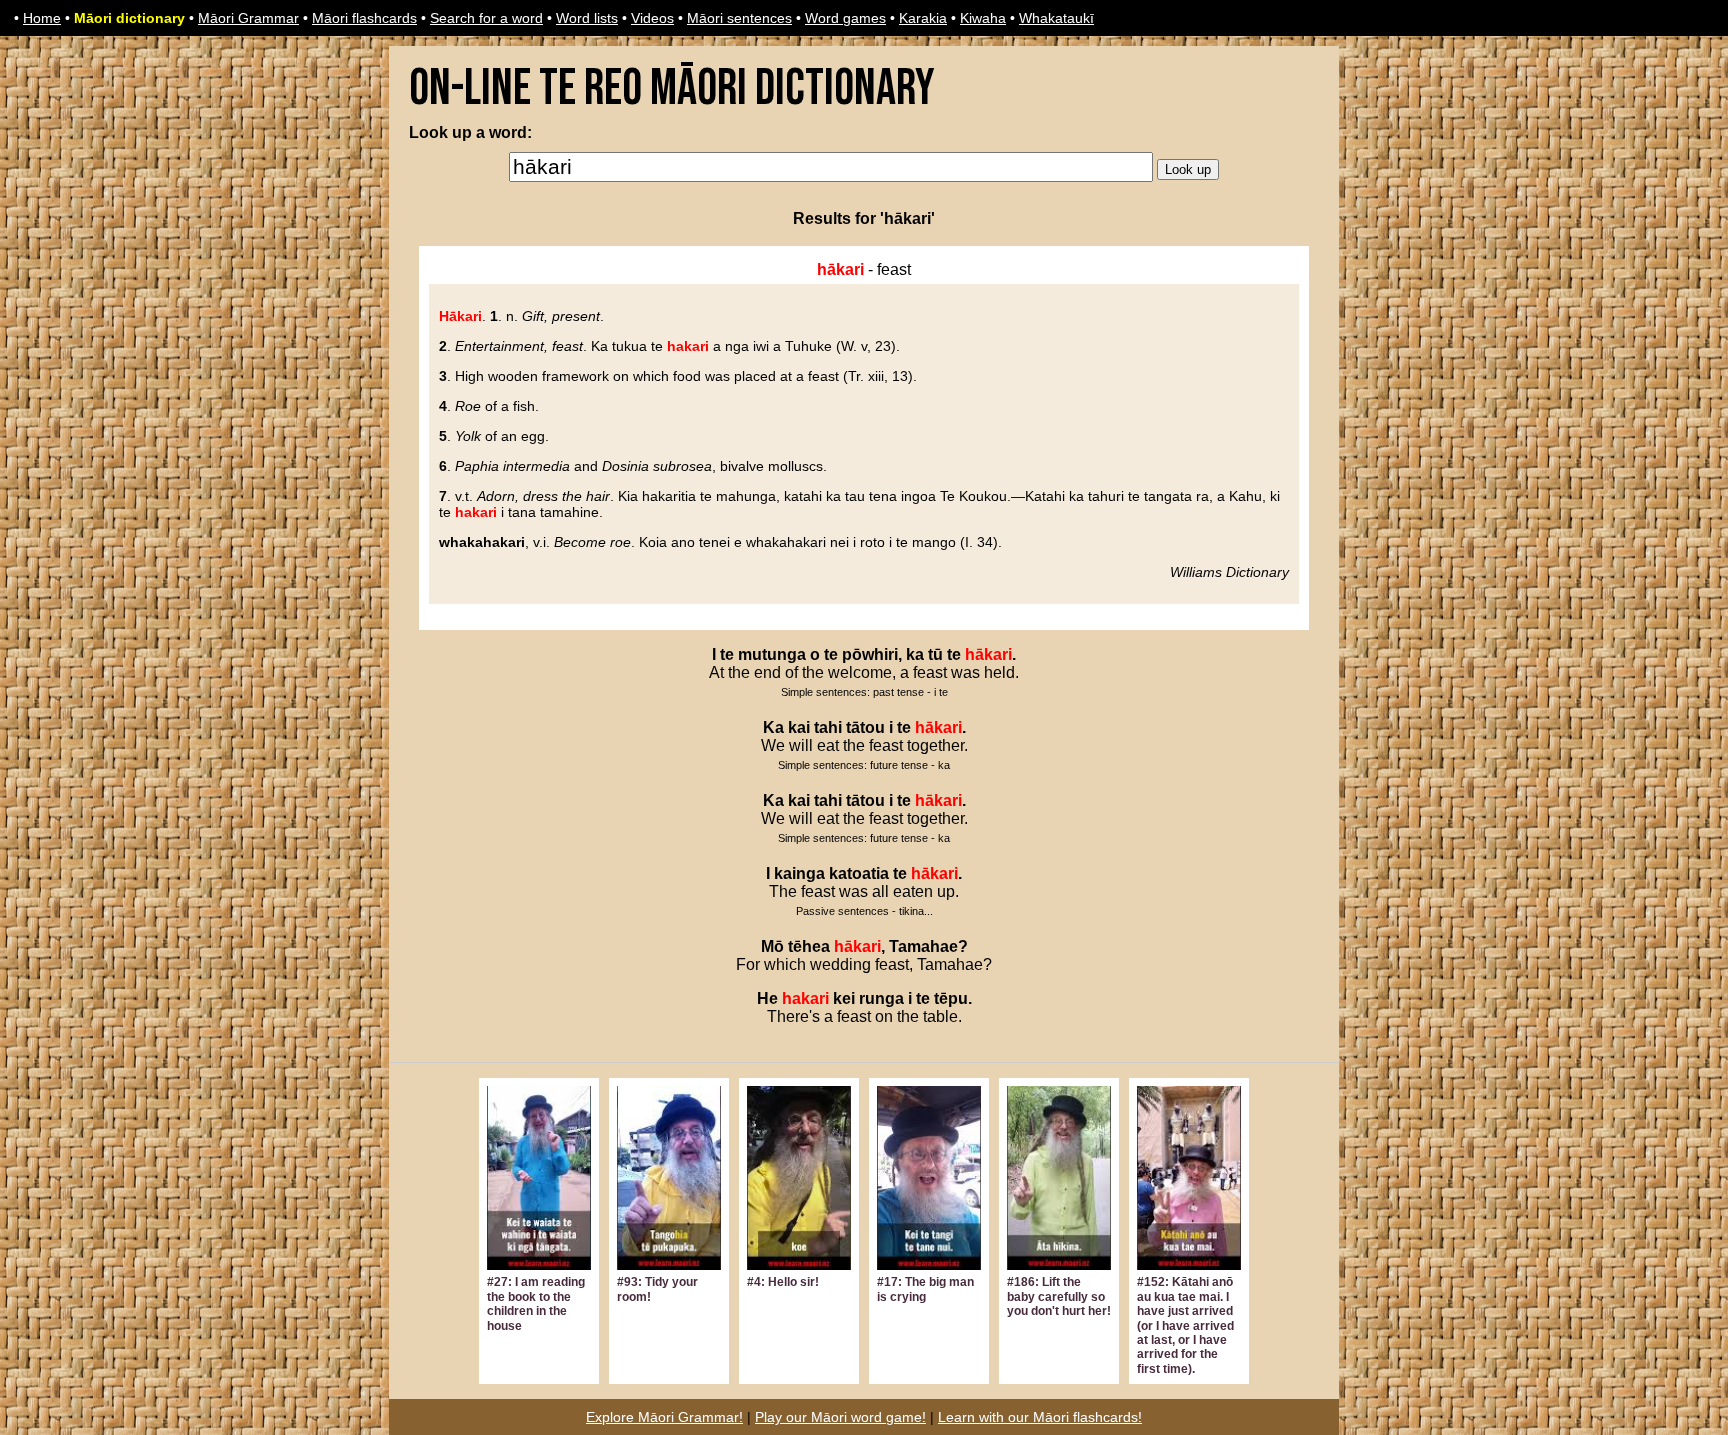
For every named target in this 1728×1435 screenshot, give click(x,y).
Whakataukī (1056, 18)
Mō (772, 946)
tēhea (809, 946)
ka (915, 654)
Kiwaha (983, 18)
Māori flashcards (364, 18)
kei (844, 998)
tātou (865, 727)
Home (42, 18)
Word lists (587, 18)
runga (881, 998)
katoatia (859, 873)
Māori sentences (739, 18)
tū (935, 654)
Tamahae (923, 946)
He (767, 998)
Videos (652, 18)
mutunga (772, 654)
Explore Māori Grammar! (664, 1417)
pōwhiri (870, 654)
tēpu (951, 998)
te (727, 654)
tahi (828, 727)
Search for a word (486, 18)
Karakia (923, 18)
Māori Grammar (248, 18)
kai (799, 727)
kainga (799, 873)
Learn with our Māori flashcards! (1040, 1417)
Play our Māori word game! (840, 1417)
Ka (773, 727)
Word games (845, 18)
